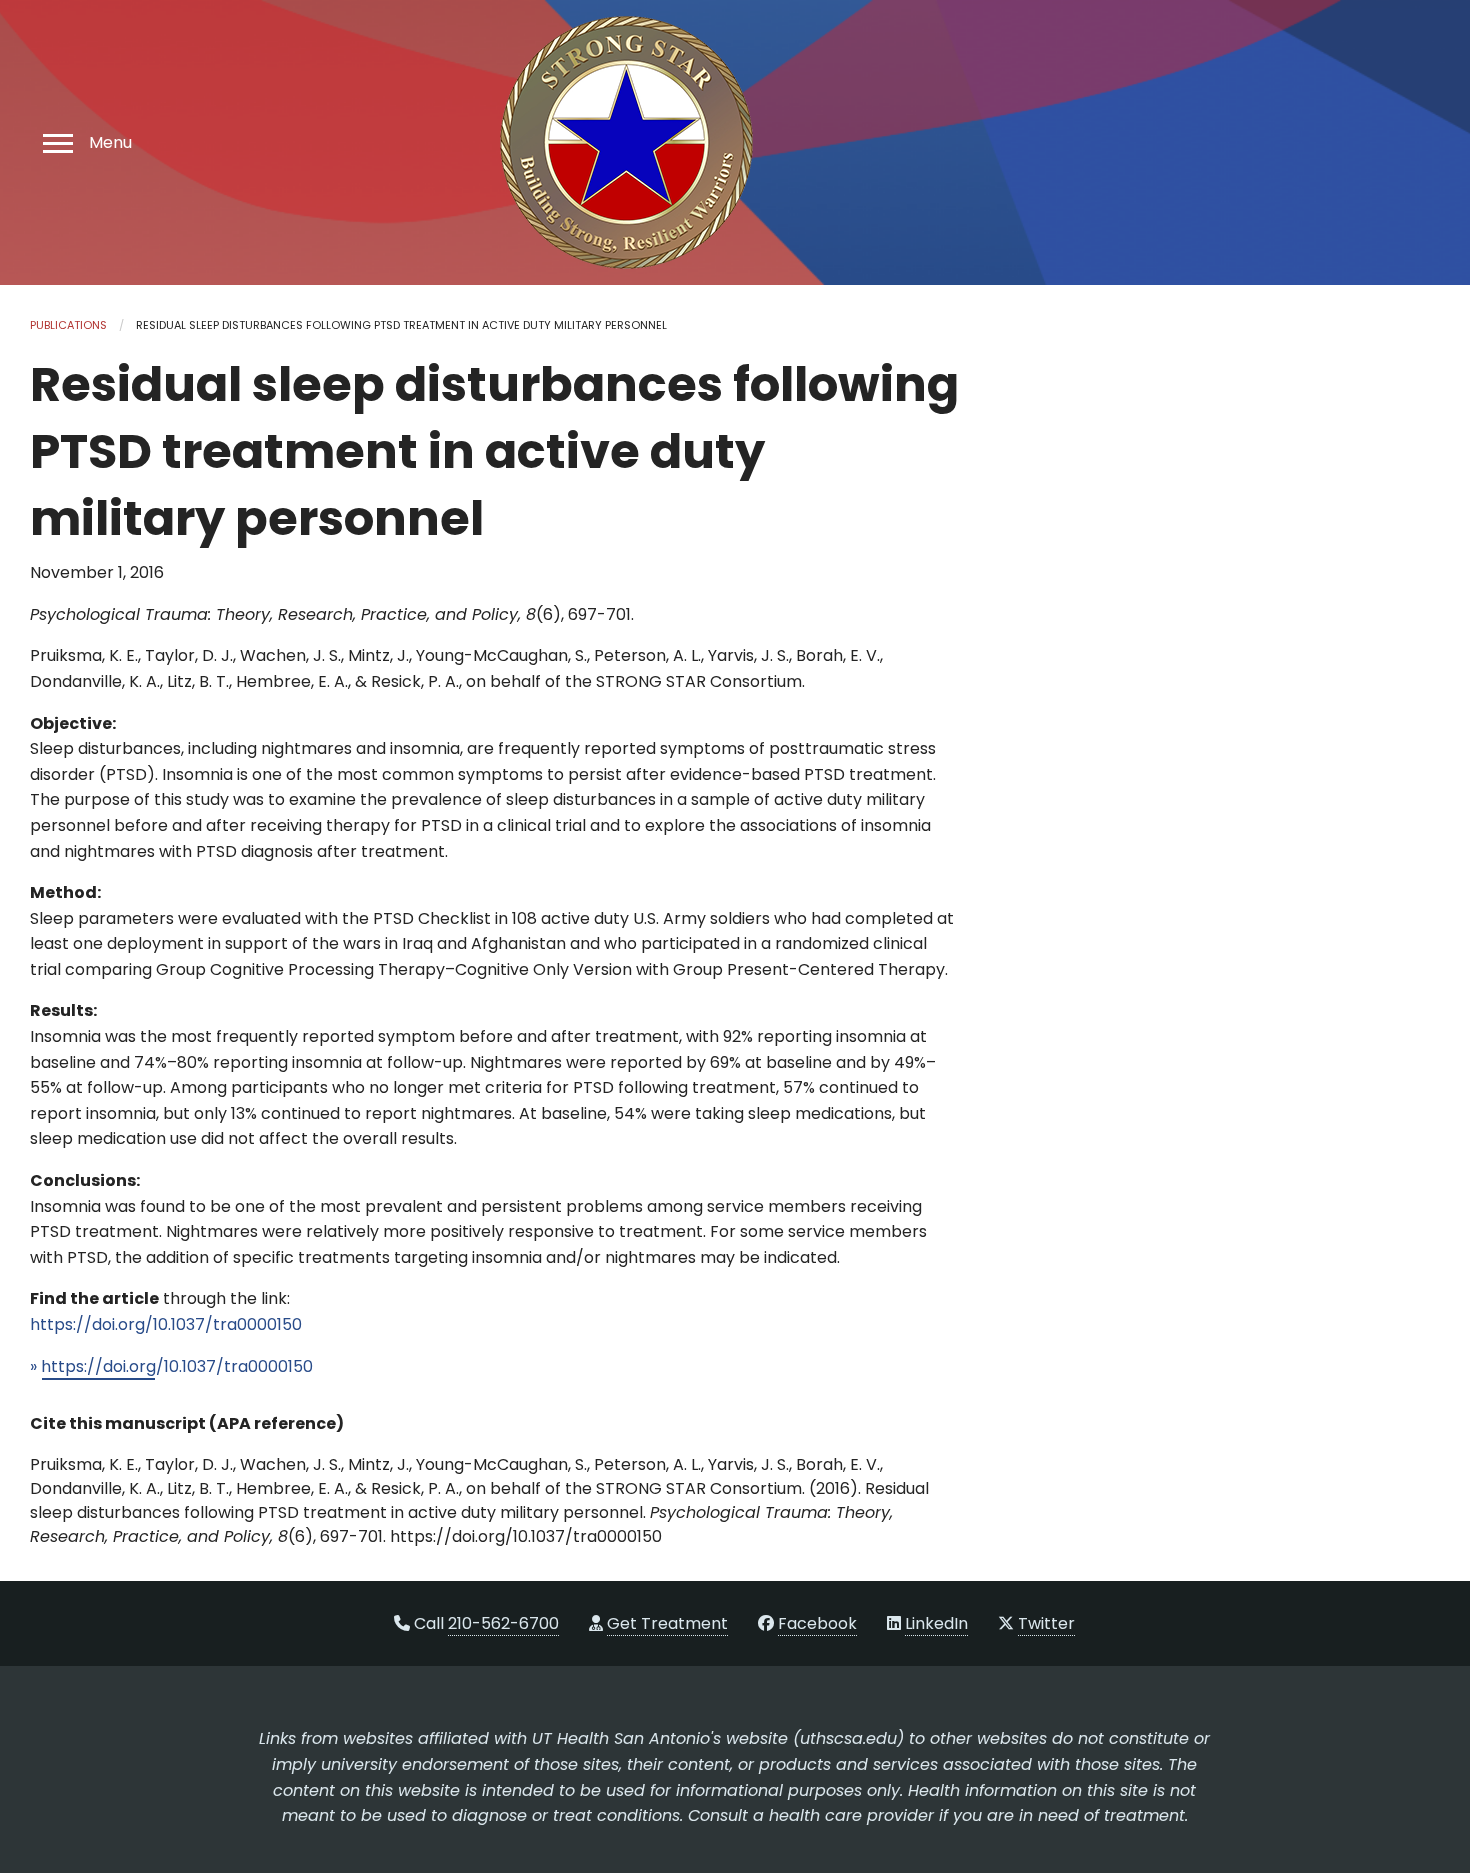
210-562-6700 (503, 1623)
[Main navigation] (55, 142)
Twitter (1046, 1623)
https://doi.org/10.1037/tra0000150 (166, 1324)
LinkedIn (936, 1623)
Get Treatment (667, 1623)
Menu (110, 143)
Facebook (817, 1623)
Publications (68, 325)
